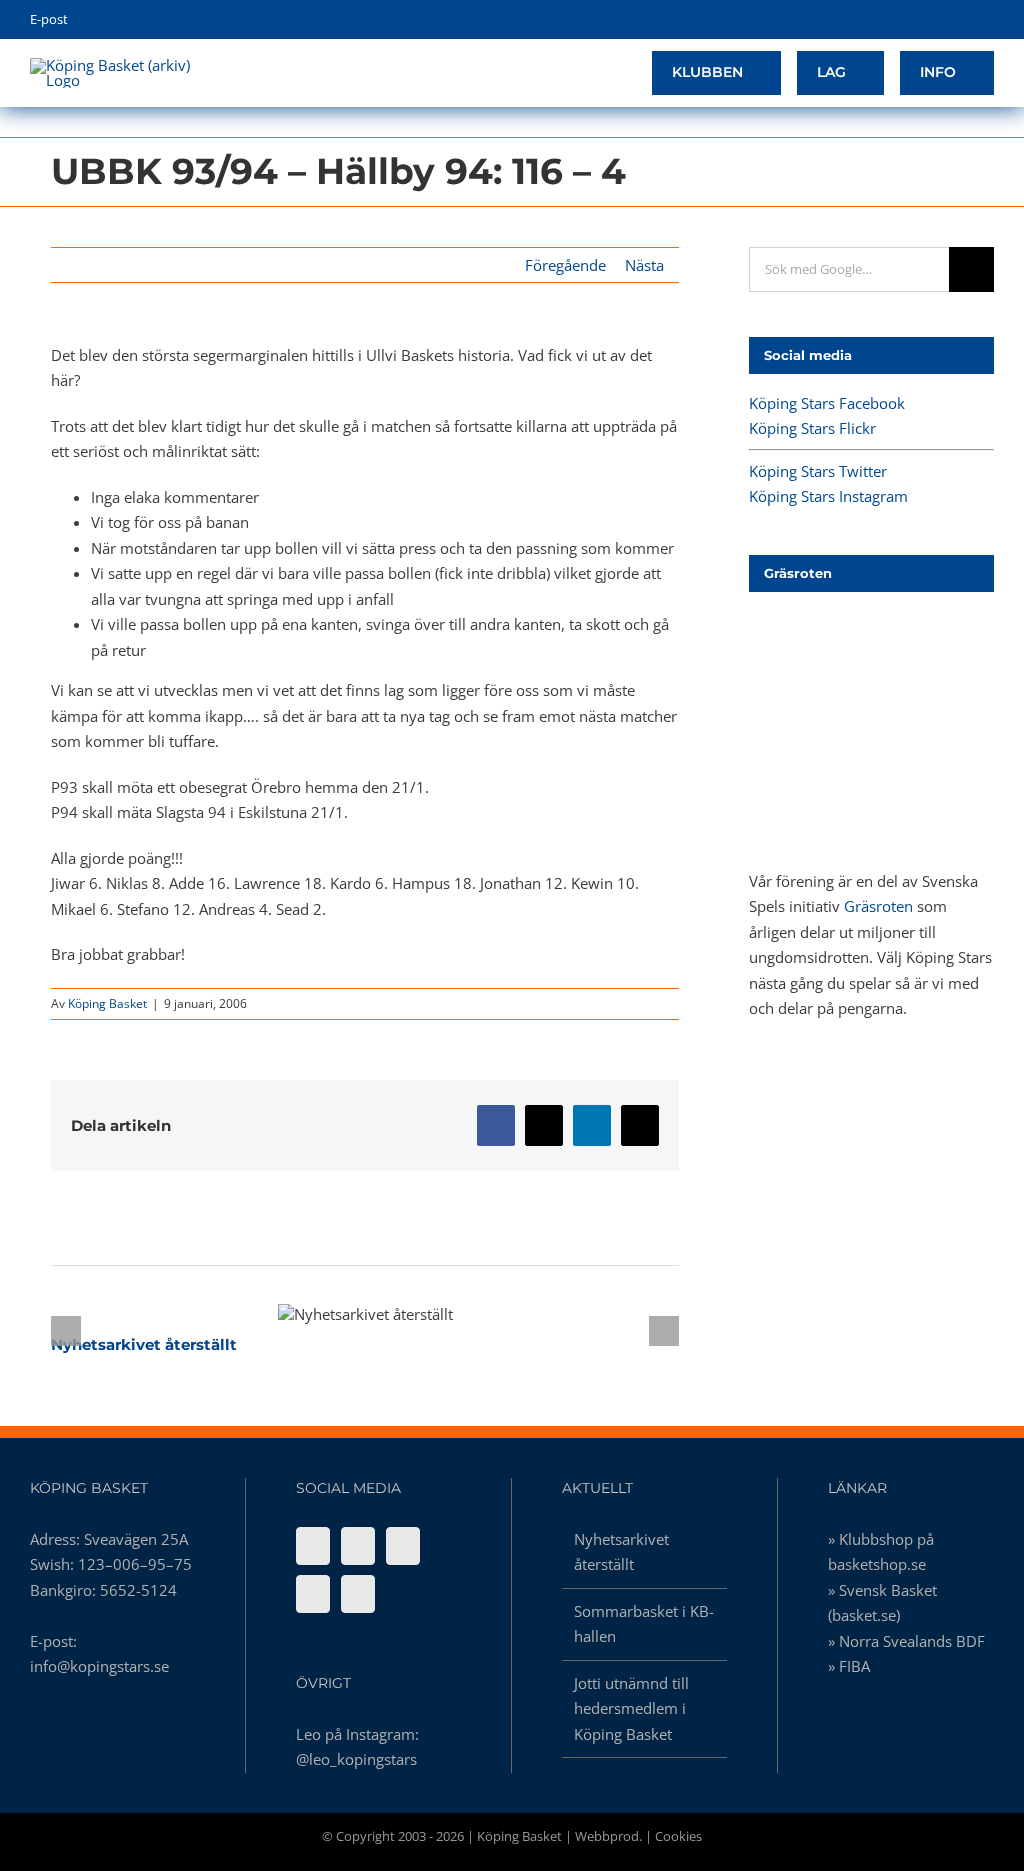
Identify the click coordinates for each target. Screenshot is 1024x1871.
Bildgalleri (401, 1314)
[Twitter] (403, 1546)
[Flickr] (358, 1546)
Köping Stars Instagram (828, 496)
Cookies (678, 1836)
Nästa (644, 265)
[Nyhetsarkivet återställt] (365, 1314)
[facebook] (895, 20)
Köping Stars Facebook (827, 403)
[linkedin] (988, 20)
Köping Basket (107, 1003)
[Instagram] (313, 1594)
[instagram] (957, 20)
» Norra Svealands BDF (906, 1641)
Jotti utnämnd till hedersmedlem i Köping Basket (631, 1708)
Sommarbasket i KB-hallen (644, 1624)
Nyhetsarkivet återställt (330, 1314)
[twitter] (926, 20)
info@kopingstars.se (99, 1666)
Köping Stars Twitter (818, 471)
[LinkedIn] (358, 1594)
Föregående (565, 265)
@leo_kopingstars (356, 1759)
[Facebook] (313, 1546)
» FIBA (849, 1666)
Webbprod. (608, 1836)
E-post (49, 19)
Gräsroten (878, 906)
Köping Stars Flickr (812, 428)
